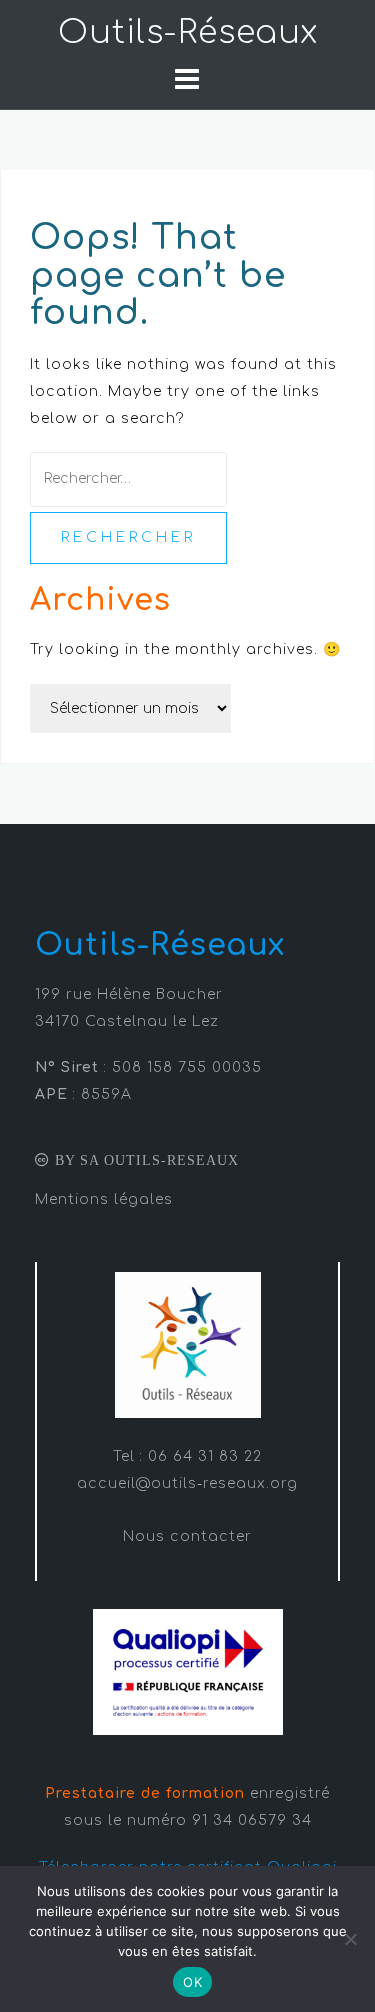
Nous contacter (187, 1536)
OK (192, 1982)
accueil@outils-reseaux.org (187, 1483)
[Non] (350, 1939)
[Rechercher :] (128, 478)
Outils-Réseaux (188, 32)
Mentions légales (104, 1199)
